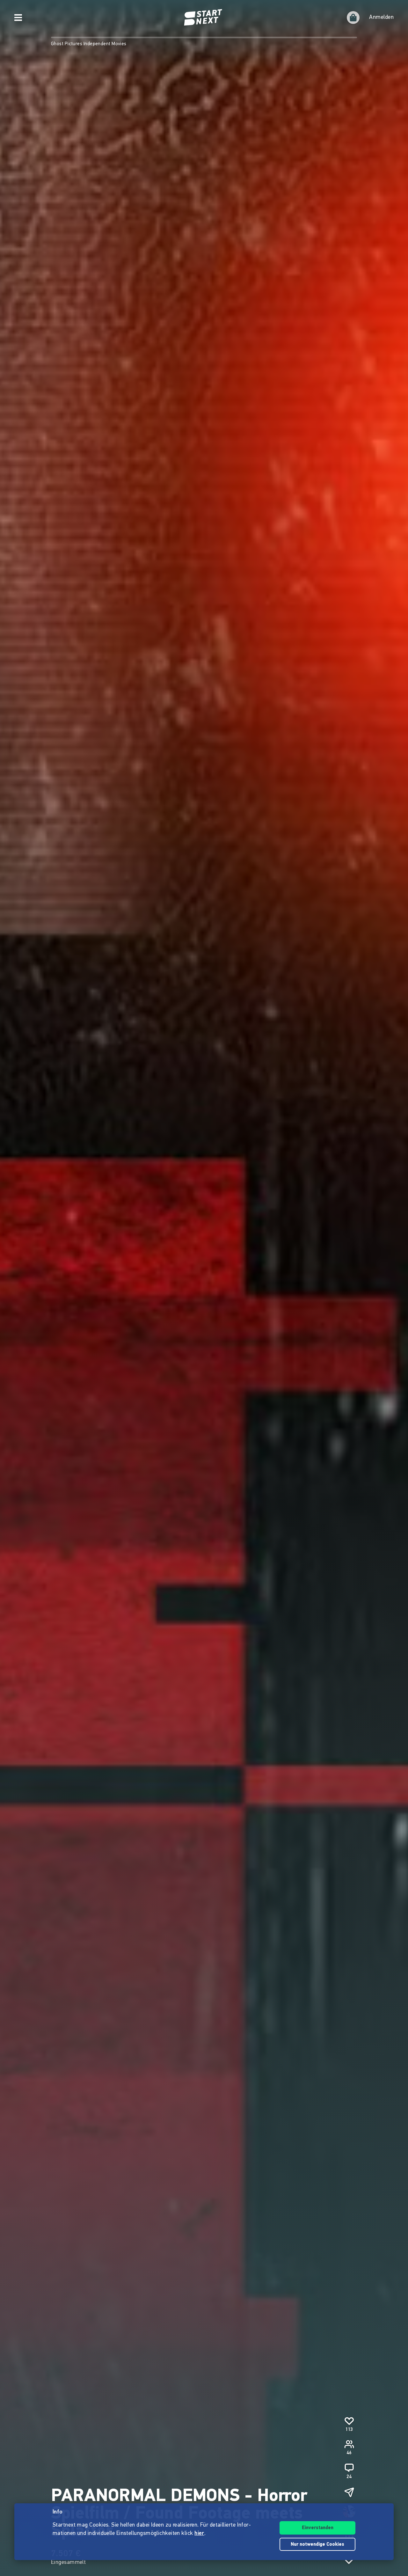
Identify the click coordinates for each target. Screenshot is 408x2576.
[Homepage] (204, 18)
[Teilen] (349, 2492)
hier (199, 2534)
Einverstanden (318, 2528)
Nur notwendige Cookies (317, 2545)
